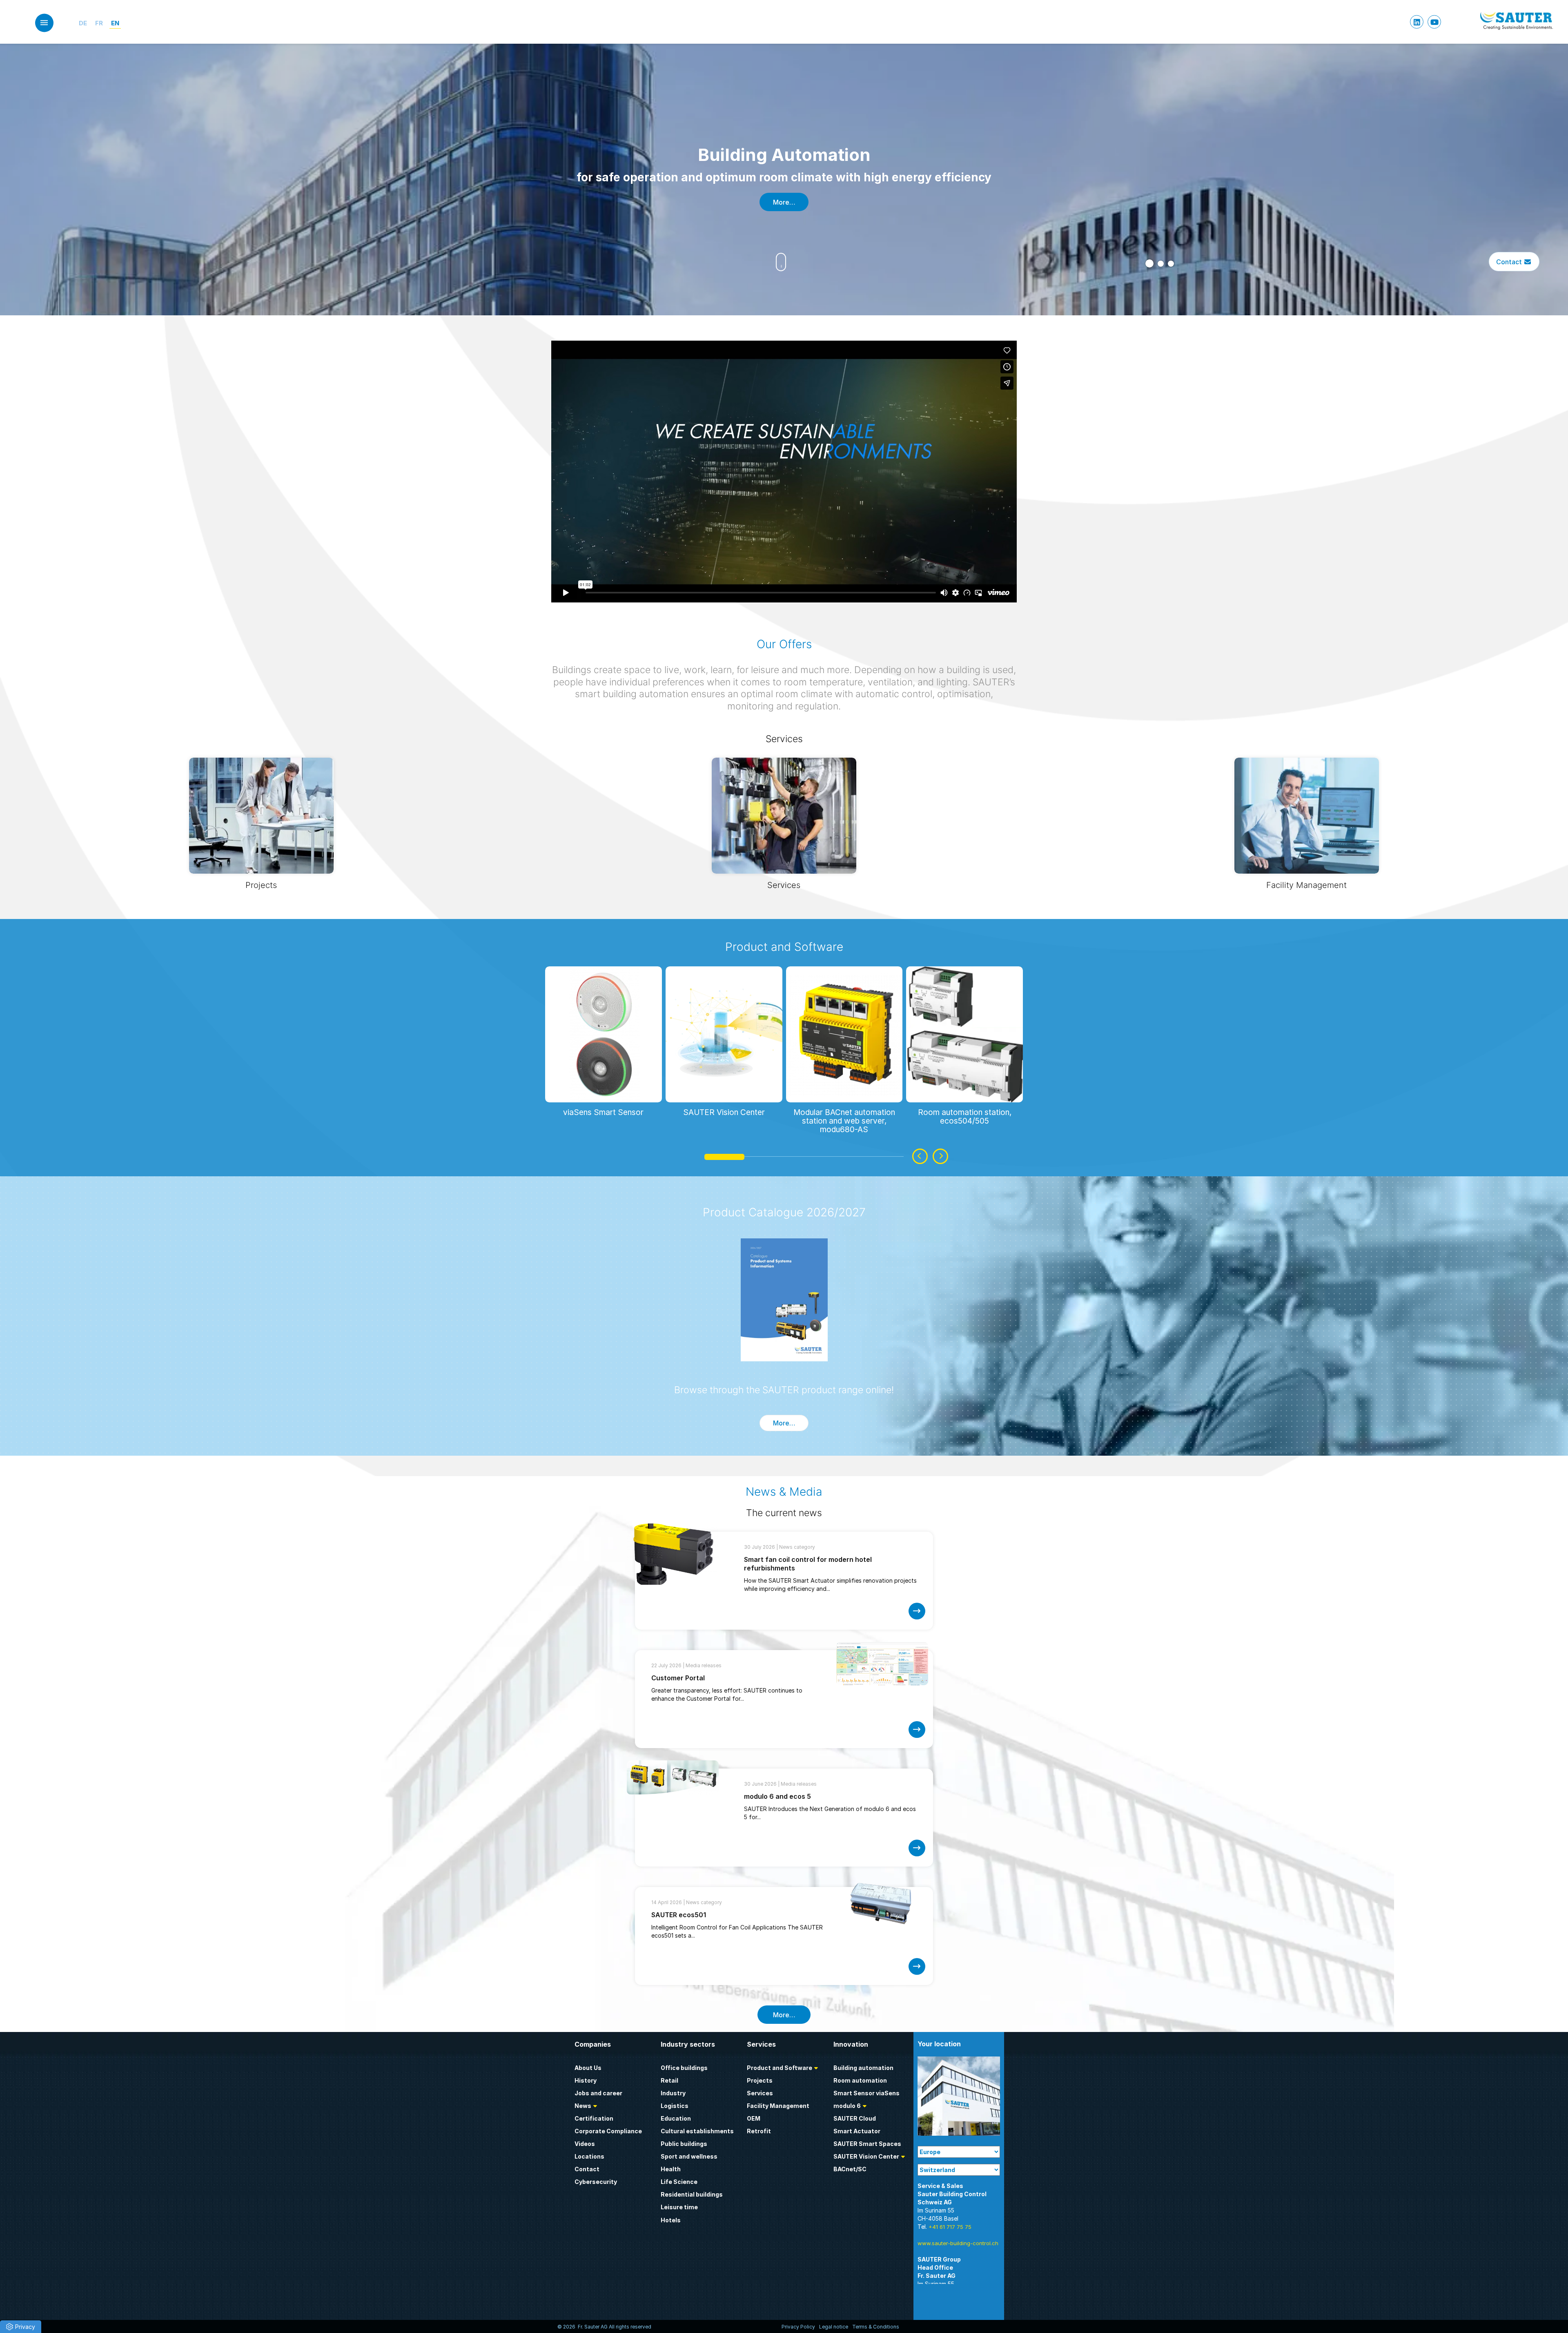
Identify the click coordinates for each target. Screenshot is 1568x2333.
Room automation (860, 2080)
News (583, 2106)
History (586, 2080)
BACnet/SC (850, 2169)
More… (784, 202)
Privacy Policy (798, 2327)
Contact (1510, 261)
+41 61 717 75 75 (950, 2227)
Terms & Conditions (876, 2327)
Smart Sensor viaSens (866, 2093)
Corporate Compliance (608, 2131)
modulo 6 (847, 2106)
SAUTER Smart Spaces (867, 2144)
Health (671, 2169)
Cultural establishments (697, 2131)
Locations (589, 2156)
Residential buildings (692, 2194)
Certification (594, 2118)
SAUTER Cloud (855, 2118)
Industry (673, 2093)
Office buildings (684, 2068)
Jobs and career (598, 2093)
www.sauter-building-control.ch (958, 2243)
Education (676, 2118)
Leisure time (679, 2207)
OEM (754, 2118)
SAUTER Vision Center (866, 2156)
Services (760, 2093)
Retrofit (759, 2131)
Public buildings (684, 2144)
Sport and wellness (689, 2156)
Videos (585, 2144)
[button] (1148, 264)
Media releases (704, 1665)
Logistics (675, 2106)
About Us (588, 2068)
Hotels (671, 2220)
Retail (669, 2080)
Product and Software (784, 947)
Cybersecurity (596, 2182)
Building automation (863, 2068)
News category (797, 1547)
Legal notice (834, 2327)
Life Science (679, 2182)
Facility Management (778, 2106)
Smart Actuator (857, 2131)
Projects (760, 2080)
